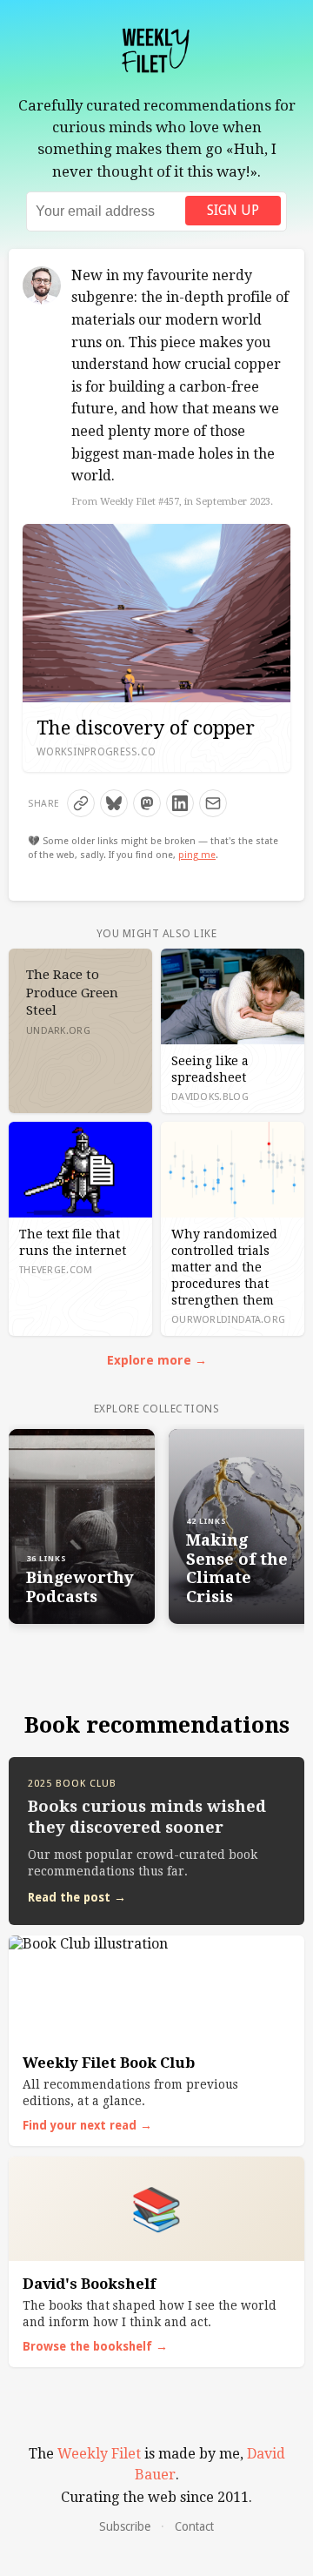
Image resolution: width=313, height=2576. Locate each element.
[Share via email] (213, 803)
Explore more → (157, 1360)
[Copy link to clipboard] (81, 803)
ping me (197, 855)
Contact (194, 2526)
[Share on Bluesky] (114, 803)
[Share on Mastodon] (147, 803)
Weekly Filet (99, 2454)
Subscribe (125, 2526)
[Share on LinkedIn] (180, 803)
